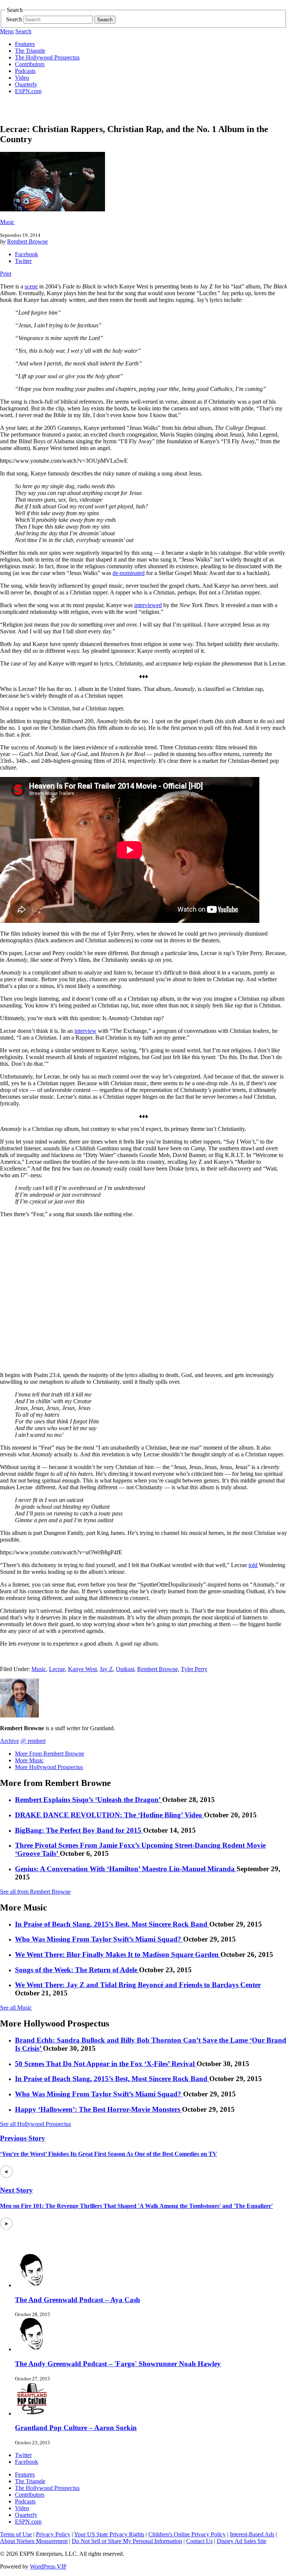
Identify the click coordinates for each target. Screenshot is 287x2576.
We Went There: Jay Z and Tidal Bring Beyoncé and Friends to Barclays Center (138, 1985)
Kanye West (82, 1669)
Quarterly (26, 84)
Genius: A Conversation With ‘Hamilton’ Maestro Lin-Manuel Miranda (126, 1869)
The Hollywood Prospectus (47, 57)
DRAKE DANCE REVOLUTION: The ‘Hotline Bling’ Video (109, 1815)
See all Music (16, 2008)
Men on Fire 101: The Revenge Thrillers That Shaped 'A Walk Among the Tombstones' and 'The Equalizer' (136, 2206)
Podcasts (25, 71)
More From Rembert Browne (50, 1754)
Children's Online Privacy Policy (187, 2534)
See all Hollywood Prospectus (36, 2124)
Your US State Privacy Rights (109, 2534)
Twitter (23, 261)
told (253, 1565)
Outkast (125, 1669)
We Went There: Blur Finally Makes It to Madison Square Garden (118, 1954)
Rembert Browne (27, 241)
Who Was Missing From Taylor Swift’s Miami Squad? (99, 1939)
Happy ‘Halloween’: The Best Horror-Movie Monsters (98, 2109)
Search (14, 19)
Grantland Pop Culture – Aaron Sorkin (76, 2428)
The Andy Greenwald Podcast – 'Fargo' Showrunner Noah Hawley (118, 2364)
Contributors (30, 64)
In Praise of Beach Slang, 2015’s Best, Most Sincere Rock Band (112, 1924)
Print (6, 274)
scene (31, 286)
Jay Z (106, 1669)
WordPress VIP (48, 2566)
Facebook (27, 254)
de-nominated (129, 573)
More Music (29, 1760)
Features (25, 44)
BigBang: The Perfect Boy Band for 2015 (79, 1830)
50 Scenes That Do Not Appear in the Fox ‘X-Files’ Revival (106, 2064)
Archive (10, 1741)
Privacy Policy (53, 2534)
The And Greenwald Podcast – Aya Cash (78, 2300)
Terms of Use (16, 2534)
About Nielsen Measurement (34, 2541)
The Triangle (30, 51)
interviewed (148, 605)
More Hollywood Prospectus (49, 1767)
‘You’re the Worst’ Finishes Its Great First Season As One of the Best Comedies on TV (109, 2154)
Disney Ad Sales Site (242, 2541)
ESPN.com (28, 91)
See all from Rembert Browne (35, 1892)
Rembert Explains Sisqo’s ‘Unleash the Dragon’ (89, 1800)
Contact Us (199, 2541)
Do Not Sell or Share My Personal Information (127, 2541)
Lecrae (57, 1669)
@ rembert (33, 1741)
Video (22, 78)
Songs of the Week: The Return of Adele (77, 1970)
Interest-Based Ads (252, 2534)
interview (85, 1031)
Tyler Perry (194, 1669)
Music (7, 222)
